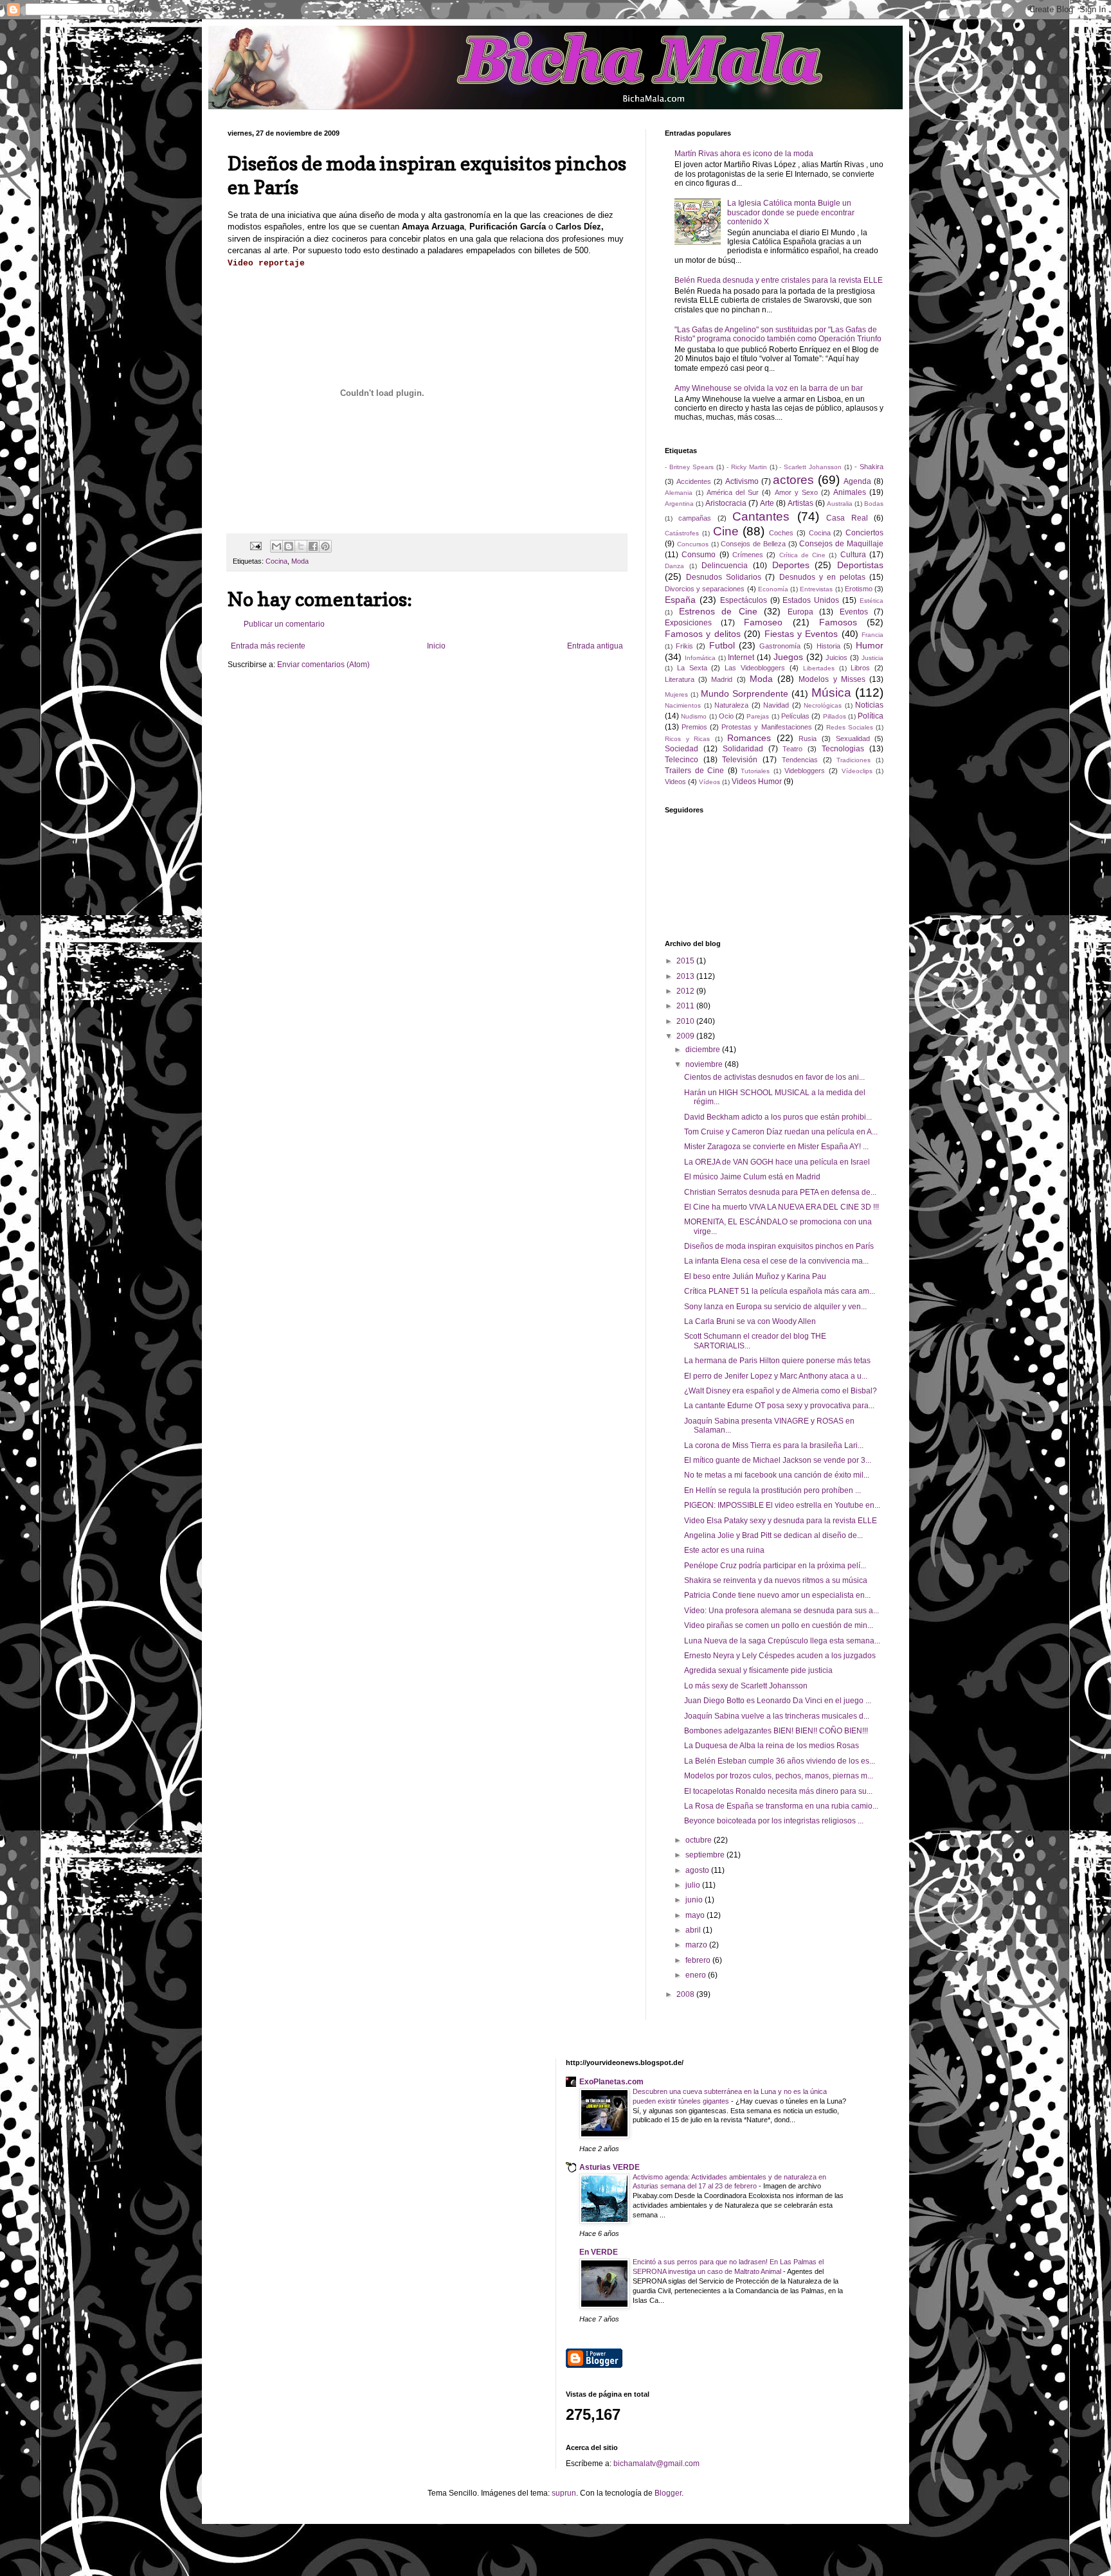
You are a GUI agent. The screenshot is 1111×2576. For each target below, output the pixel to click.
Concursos (693, 544)
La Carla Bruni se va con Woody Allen (750, 1321)
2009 (686, 1036)
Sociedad (682, 749)
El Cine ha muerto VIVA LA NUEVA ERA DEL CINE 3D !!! (781, 1207)
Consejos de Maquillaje (841, 544)
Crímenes (748, 555)
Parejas (758, 716)
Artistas (800, 503)
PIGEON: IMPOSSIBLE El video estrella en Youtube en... (782, 1505)
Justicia (872, 658)
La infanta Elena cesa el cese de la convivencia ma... (776, 1261)
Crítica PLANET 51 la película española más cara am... (780, 1291)
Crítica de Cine (803, 555)
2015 (686, 961)
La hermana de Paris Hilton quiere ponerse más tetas (777, 1361)
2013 (686, 976)
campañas (695, 518)
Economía (773, 589)
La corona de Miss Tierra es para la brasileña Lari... (774, 1445)
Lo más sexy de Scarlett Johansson (746, 1686)
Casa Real (847, 518)
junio (695, 1900)
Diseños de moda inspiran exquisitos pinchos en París (779, 1246)
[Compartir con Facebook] (313, 546)
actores (793, 480)
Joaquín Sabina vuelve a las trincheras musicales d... (777, 1716)
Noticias (869, 705)
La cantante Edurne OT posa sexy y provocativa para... (779, 1406)
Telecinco (682, 760)
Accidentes (694, 481)
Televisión (740, 760)
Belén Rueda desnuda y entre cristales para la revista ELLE (779, 280)
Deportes (791, 565)
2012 (686, 991)
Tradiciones (854, 760)
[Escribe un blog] (289, 546)
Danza (674, 566)
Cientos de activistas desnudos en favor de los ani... (774, 1077)
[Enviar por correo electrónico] (276, 546)
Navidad (776, 705)
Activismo (742, 481)
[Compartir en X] (301, 546)
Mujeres (676, 694)
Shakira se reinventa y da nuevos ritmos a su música (776, 1580)
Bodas (874, 504)
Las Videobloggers (755, 668)
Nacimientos (683, 705)
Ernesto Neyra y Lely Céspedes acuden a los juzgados (780, 1656)
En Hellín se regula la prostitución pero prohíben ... (772, 1490)
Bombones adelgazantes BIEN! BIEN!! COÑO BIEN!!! (776, 1731)
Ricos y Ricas (687, 739)
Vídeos (709, 782)
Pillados (835, 716)
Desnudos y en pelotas (822, 577)
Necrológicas (823, 705)
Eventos (854, 612)
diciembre (704, 1050)
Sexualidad (853, 738)
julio (694, 1885)
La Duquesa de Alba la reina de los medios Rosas (772, 1746)
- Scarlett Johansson (810, 467)
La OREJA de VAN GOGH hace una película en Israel (777, 1162)
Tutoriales (755, 771)
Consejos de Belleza (753, 544)
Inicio (436, 646)
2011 (686, 1006)
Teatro (792, 749)
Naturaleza (731, 705)
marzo (697, 1945)
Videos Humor (757, 782)
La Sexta (692, 668)
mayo (696, 1915)
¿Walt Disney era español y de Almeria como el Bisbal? (781, 1391)
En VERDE (599, 2252)
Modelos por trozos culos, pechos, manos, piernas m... (779, 1776)
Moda (300, 561)
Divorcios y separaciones (705, 589)
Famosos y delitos (703, 634)
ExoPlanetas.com (611, 2082)
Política (871, 716)
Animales (850, 492)
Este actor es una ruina (724, 1550)
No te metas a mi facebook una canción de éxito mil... (777, 1475)
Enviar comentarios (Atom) (323, 665)
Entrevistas (816, 589)
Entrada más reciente (268, 646)
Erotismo (859, 589)
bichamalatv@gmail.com (656, 2464)
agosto (698, 1870)
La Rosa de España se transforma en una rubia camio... (781, 1806)
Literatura (680, 679)
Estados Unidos (811, 600)
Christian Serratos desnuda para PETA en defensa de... (780, 1192)
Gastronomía (780, 646)
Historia (828, 646)
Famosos (838, 622)
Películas (795, 716)
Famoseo (763, 622)
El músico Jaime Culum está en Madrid (752, 1177)
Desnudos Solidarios (724, 577)
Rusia (808, 738)
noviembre (705, 1064)
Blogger (668, 2493)
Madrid (722, 679)
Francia (872, 635)
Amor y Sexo (796, 492)
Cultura (853, 555)
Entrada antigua (595, 646)
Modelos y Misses (832, 679)
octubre (700, 1840)
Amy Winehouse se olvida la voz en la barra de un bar (769, 388)
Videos (675, 782)
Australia (840, 504)
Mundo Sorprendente (745, 693)
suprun (564, 2493)
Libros (860, 668)
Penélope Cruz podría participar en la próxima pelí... (775, 1566)
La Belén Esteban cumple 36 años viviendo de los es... (780, 1761)
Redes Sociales (850, 727)
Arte (767, 503)
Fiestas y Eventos (801, 634)
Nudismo (694, 716)
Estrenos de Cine (718, 611)
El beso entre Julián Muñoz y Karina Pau (755, 1276)
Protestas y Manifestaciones (766, 727)
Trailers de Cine (694, 771)
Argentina (679, 504)
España (680, 600)
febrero (699, 1960)
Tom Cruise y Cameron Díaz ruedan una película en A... (781, 1132)
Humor (870, 645)
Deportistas (860, 565)
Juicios (836, 657)
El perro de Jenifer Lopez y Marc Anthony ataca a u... (776, 1376)
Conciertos (864, 533)
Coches (781, 533)
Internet (741, 657)
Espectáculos (744, 600)
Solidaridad (743, 749)
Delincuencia (725, 566)
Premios (694, 727)
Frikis (684, 646)
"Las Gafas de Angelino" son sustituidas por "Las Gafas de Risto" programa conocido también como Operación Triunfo (778, 334)
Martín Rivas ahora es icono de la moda (744, 154)
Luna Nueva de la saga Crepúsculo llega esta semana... (782, 1641)
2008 (686, 1994)
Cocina (276, 561)
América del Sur (733, 492)
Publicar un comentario (284, 624)
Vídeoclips (857, 771)
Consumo (699, 555)
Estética (872, 601)
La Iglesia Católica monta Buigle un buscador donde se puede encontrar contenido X (791, 212)
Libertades (819, 668)
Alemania (679, 493)
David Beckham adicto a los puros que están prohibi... (778, 1117)
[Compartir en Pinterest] (325, 546)
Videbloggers (805, 771)
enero (697, 1975)
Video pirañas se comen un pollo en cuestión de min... (779, 1625)
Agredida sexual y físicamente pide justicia (758, 1670)
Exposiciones (688, 623)
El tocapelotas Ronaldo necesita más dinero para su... (778, 1791)
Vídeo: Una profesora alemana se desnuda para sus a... (781, 1611)
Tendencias (800, 760)
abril (694, 1930)
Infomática (700, 658)
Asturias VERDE (610, 2167)
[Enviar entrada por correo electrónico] (255, 546)
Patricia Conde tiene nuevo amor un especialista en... (777, 1595)
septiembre (706, 1855)
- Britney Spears (689, 467)
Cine (726, 531)
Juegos (788, 657)
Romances (749, 738)
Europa (800, 612)
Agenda (857, 481)
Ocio (726, 716)
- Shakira (869, 467)
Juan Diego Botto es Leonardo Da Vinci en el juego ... (778, 1701)
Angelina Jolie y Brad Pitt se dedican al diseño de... (773, 1535)
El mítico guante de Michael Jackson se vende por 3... (778, 1460)
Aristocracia (726, 503)
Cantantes (761, 516)
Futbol (722, 645)
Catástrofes (682, 533)
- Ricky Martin (747, 467)
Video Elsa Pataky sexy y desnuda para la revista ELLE (781, 1521)
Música (831, 693)
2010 (686, 1021)
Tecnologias (843, 749)
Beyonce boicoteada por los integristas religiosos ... (774, 1821)
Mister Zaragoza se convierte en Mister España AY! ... (776, 1147)
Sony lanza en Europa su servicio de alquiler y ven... (775, 1307)
